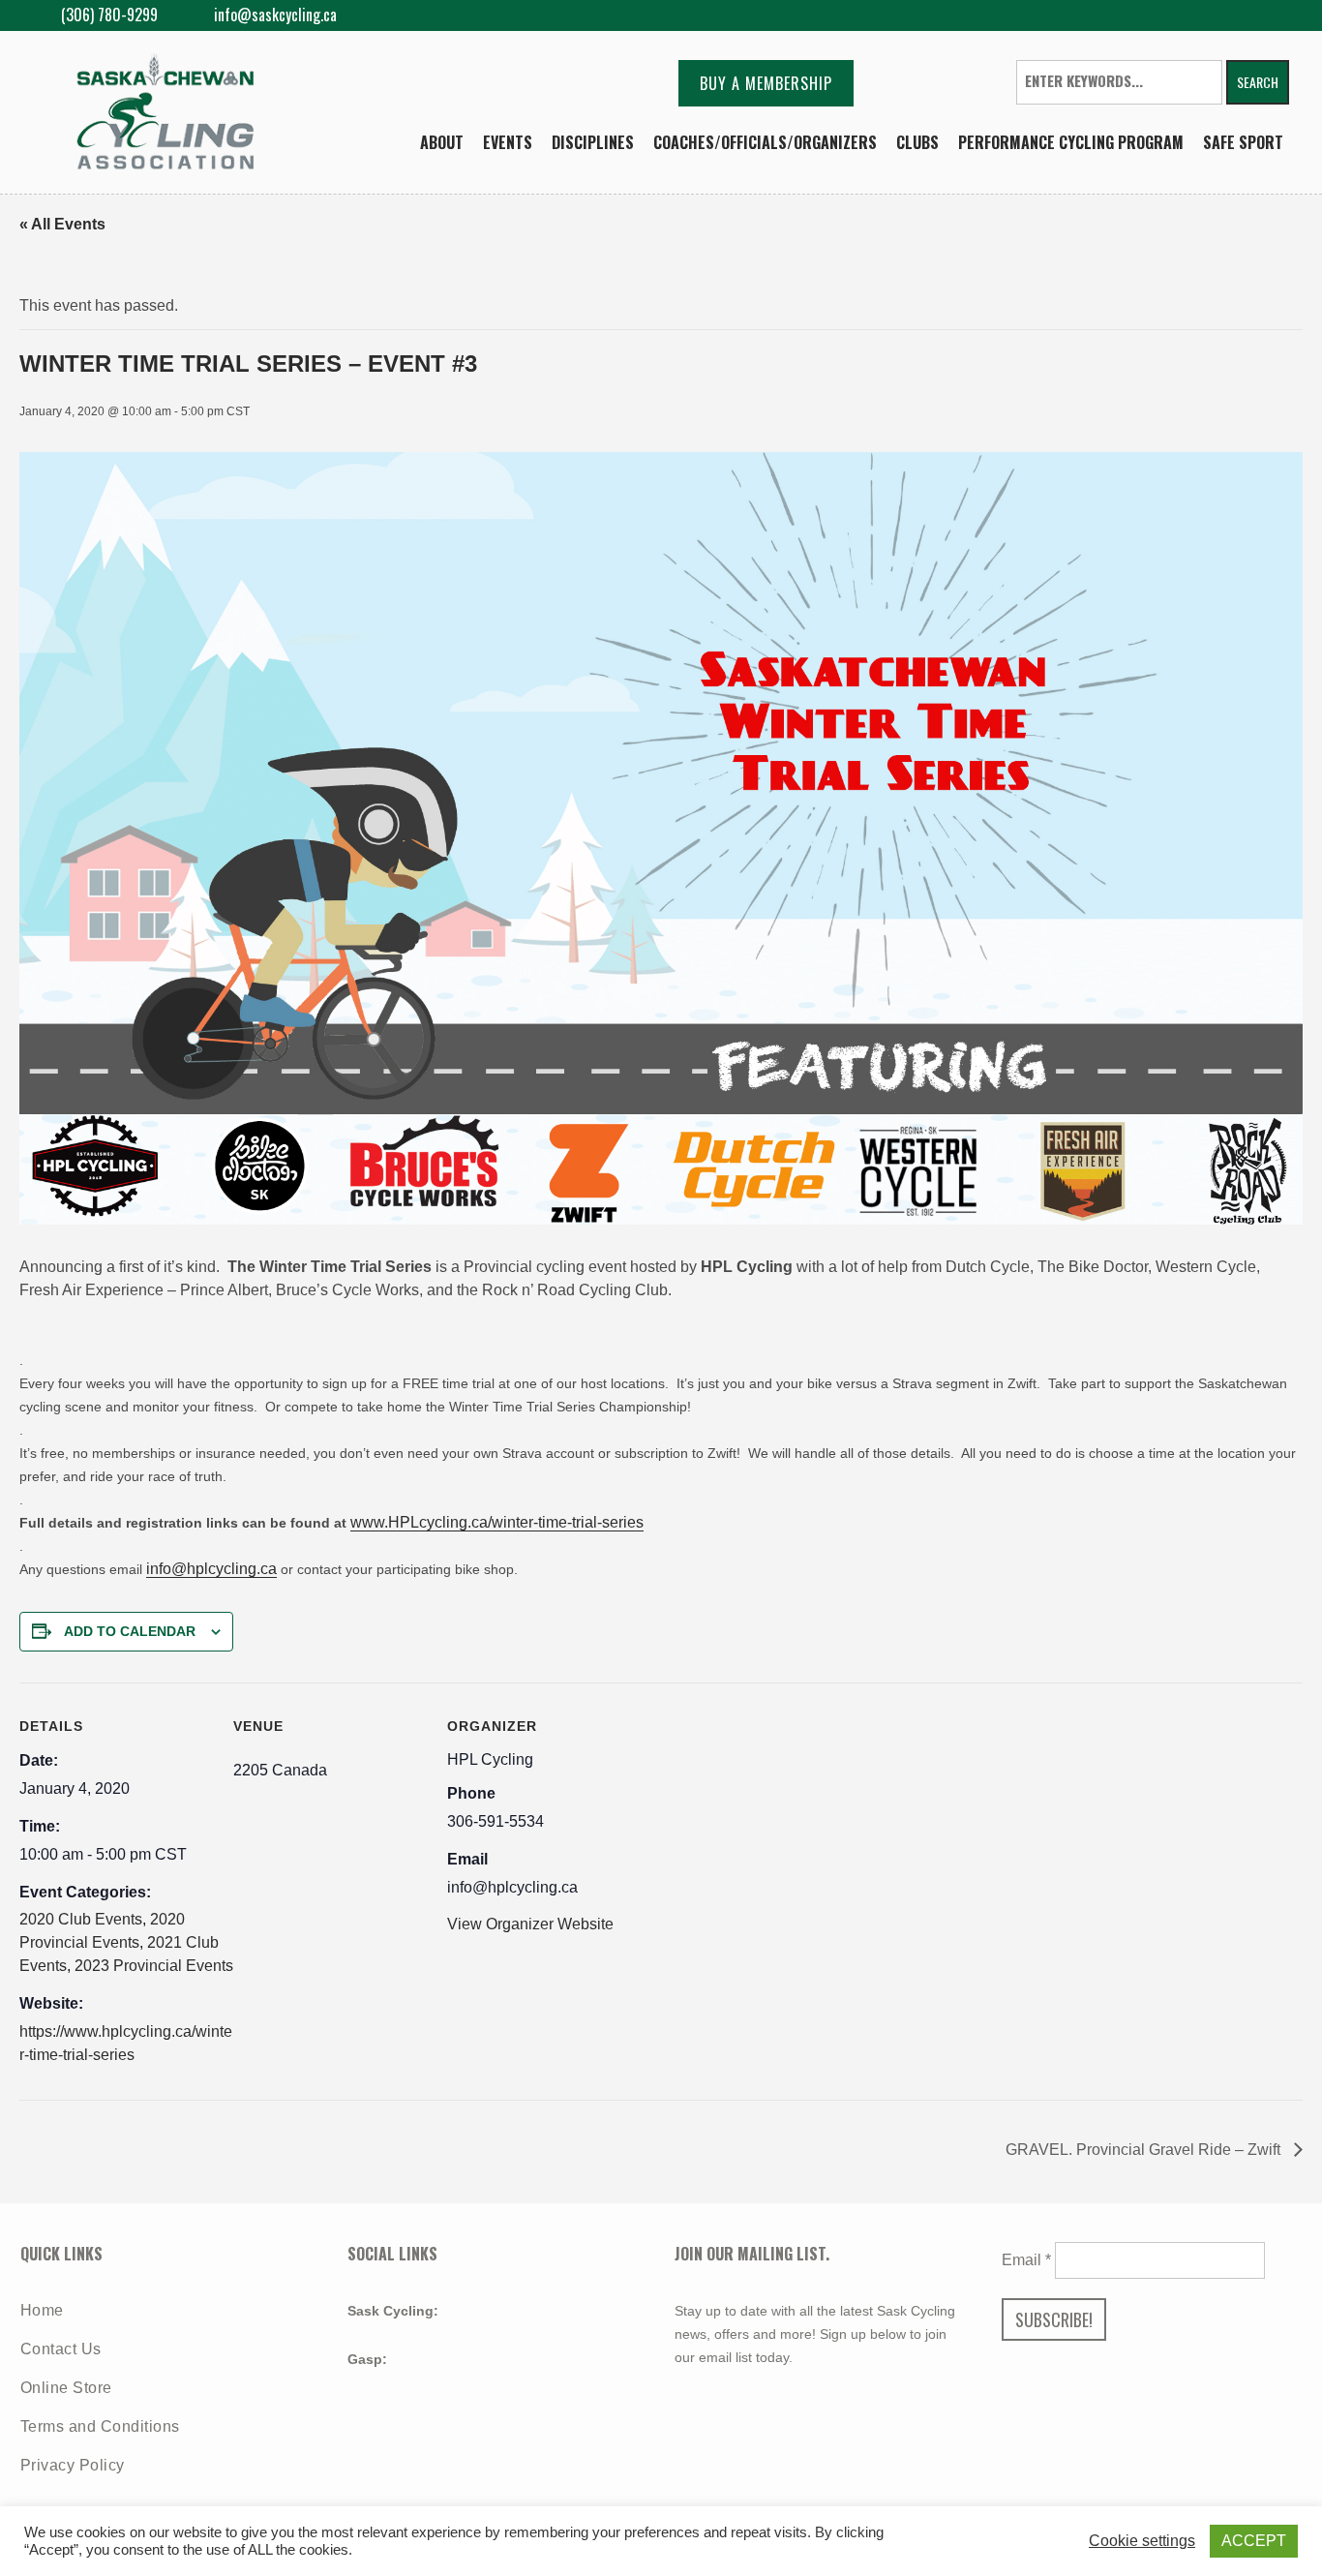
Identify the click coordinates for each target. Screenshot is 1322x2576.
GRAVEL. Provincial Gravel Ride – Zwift (1145, 2150)
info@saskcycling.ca (275, 15)
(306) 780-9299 (107, 15)
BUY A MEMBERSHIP (766, 83)
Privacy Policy (73, 2465)
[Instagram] (1274, 15)
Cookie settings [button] (1142, 2541)
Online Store (66, 2388)
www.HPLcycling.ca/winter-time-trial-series (497, 1522)
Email (1026, 2260)
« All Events (62, 224)
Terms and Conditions (100, 2426)
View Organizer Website (530, 1924)
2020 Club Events (81, 1919)
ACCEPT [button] (1254, 2541)
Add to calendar (130, 1631)
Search (1258, 82)
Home (42, 2310)
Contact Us (61, 2349)
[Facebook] (1243, 15)
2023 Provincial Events (154, 1966)
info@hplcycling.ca (211, 1569)
